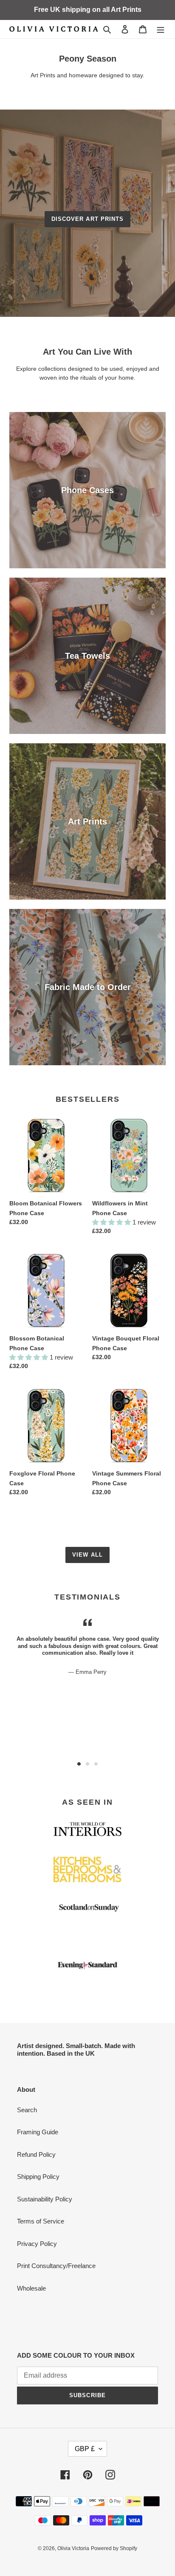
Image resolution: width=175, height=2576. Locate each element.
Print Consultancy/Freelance (56, 2266)
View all (87, 1555)
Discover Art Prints (87, 219)
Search (27, 2110)
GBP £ (85, 2449)
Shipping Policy (38, 2177)
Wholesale (31, 2288)
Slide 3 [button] (96, 1764)
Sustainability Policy (45, 2199)
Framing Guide (38, 2132)
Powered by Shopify (114, 2548)
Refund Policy (36, 2154)
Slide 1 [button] (79, 1764)
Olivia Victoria (73, 2548)
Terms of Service (41, 2221)
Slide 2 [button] (87, 1764)
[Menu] (161, 29)
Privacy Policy (37, 2244)
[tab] (79, 1764)
